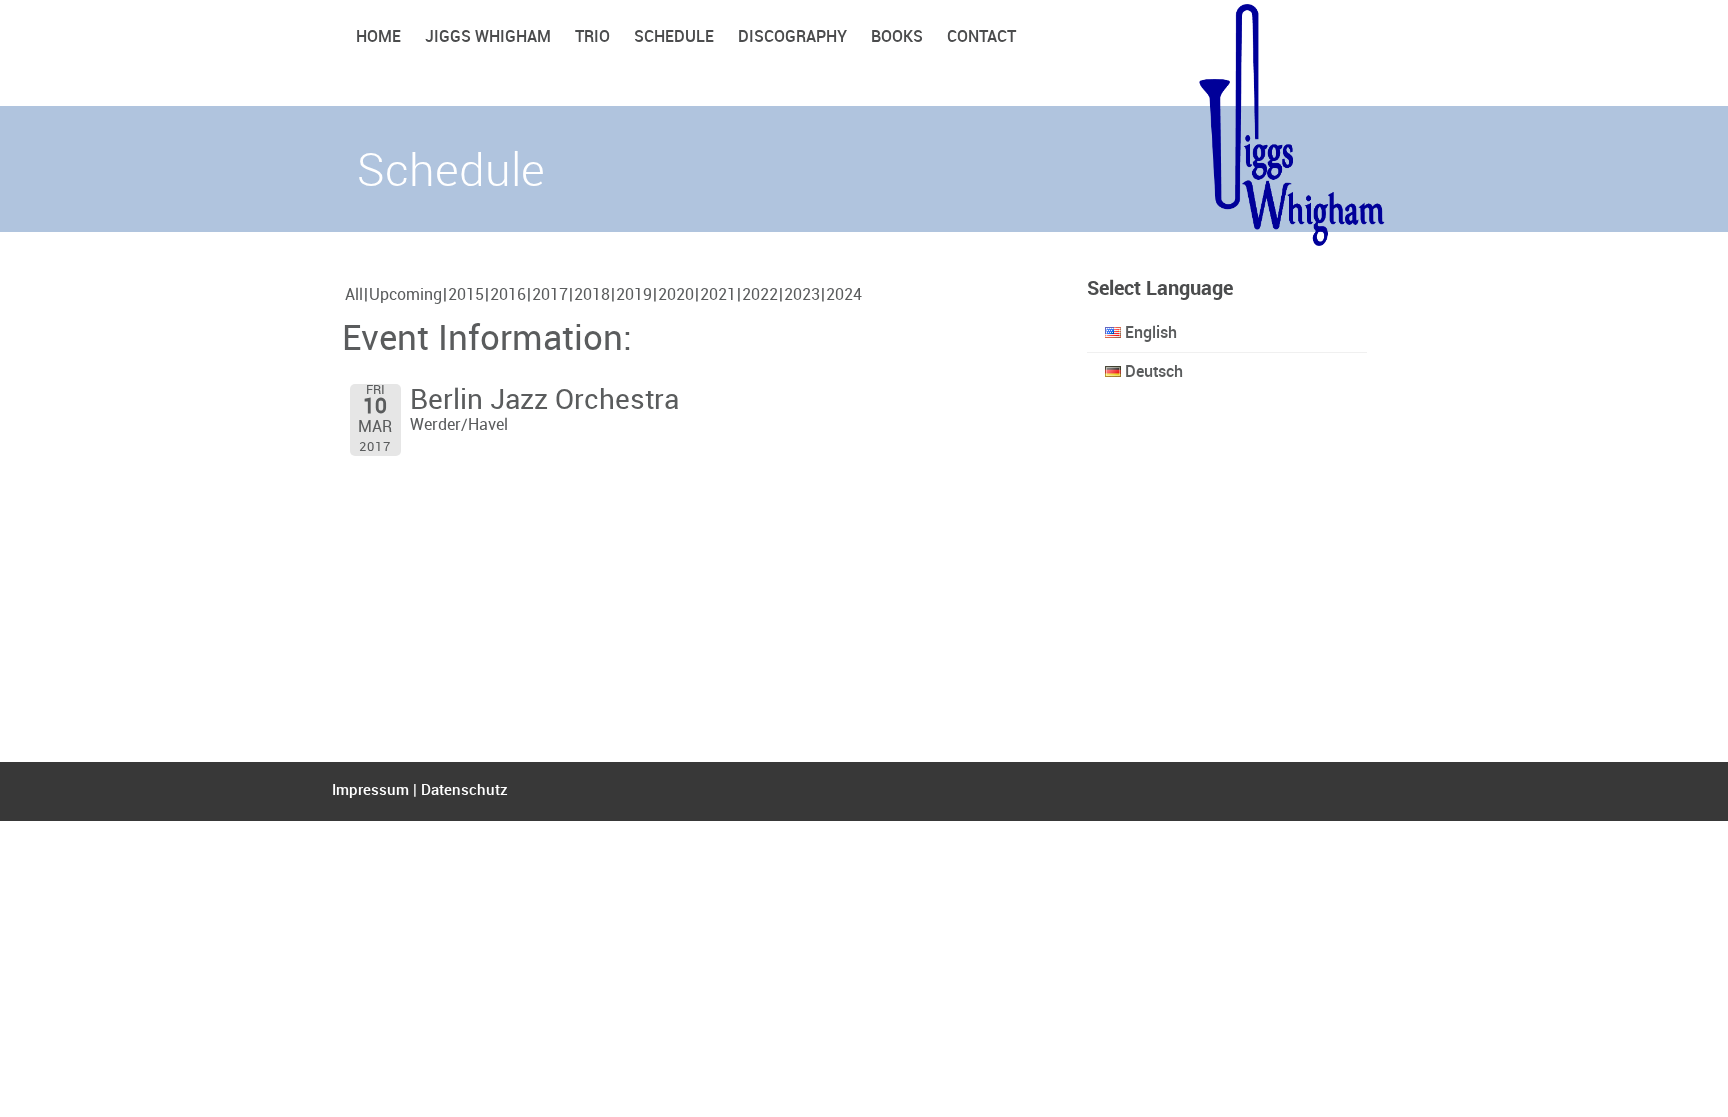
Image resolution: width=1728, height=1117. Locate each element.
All (354, 295)
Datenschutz (464, 791)
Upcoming (405, 295)
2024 (844, 295)
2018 (592, 295)
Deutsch (1152, 372)
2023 (802, 295)
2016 (508, 295)
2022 (760, 295)
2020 (676, 295)
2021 (718, 295)
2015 (466, 295)
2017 (550, 295)
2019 (634, 295)
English (1149, 333)
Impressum (370, 791)
